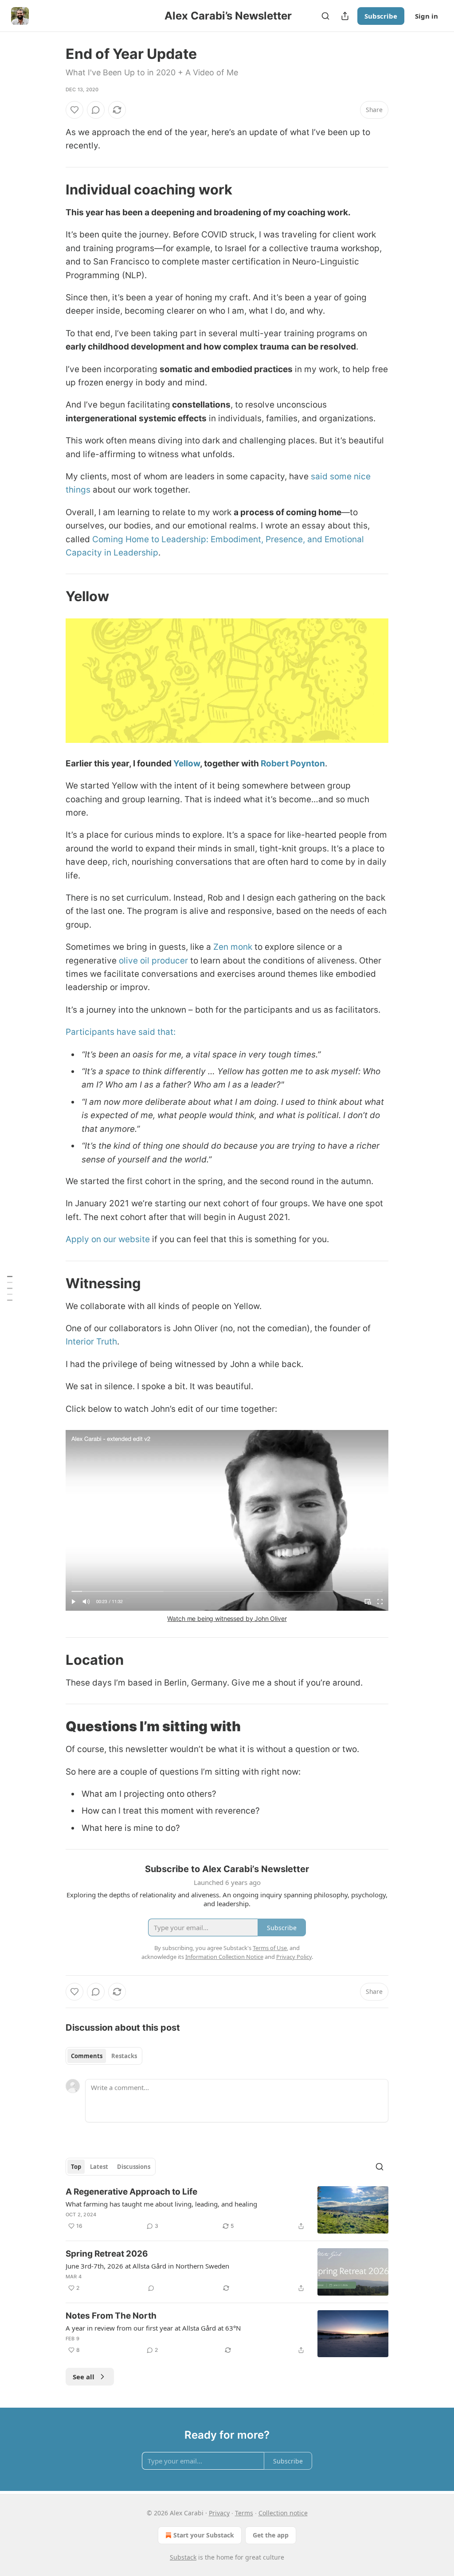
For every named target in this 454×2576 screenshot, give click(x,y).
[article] (227, 2210)
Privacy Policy (294, 1957)
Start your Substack (204, 2535)
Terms (244, 2513)
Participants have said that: (121, 1032)
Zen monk (233, 947)
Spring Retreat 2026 (107, 2254)
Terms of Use (270, 1948)
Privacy (219, 2513)
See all (84, 2377)
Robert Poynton (293, 763)
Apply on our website (108, 1239)
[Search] (325, 16)
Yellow (187, 763)
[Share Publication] (345, 16)
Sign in (427, 16)
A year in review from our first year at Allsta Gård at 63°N (153, 2328)
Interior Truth (91, 1342)
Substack (183, 2557)
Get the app (271, 2535)
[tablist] (104, 2056)
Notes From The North (111, 2316)
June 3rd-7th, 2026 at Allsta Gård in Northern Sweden (147, 2266)
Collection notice (283, 2513)
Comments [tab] (87, 2056)
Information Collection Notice (224, 1957)
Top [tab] (76, 2167)
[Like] (74, 110)
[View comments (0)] (96, 110)
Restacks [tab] (124, 2056)
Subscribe (381, 16)
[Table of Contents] (10, 1288)
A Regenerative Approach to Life (131, 2192)
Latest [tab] (99, 2167)
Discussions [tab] (134, 2167)
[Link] (53, 190)
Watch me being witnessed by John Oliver (227, 1618)
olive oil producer (153, 961)
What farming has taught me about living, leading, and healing (161, 2204)
